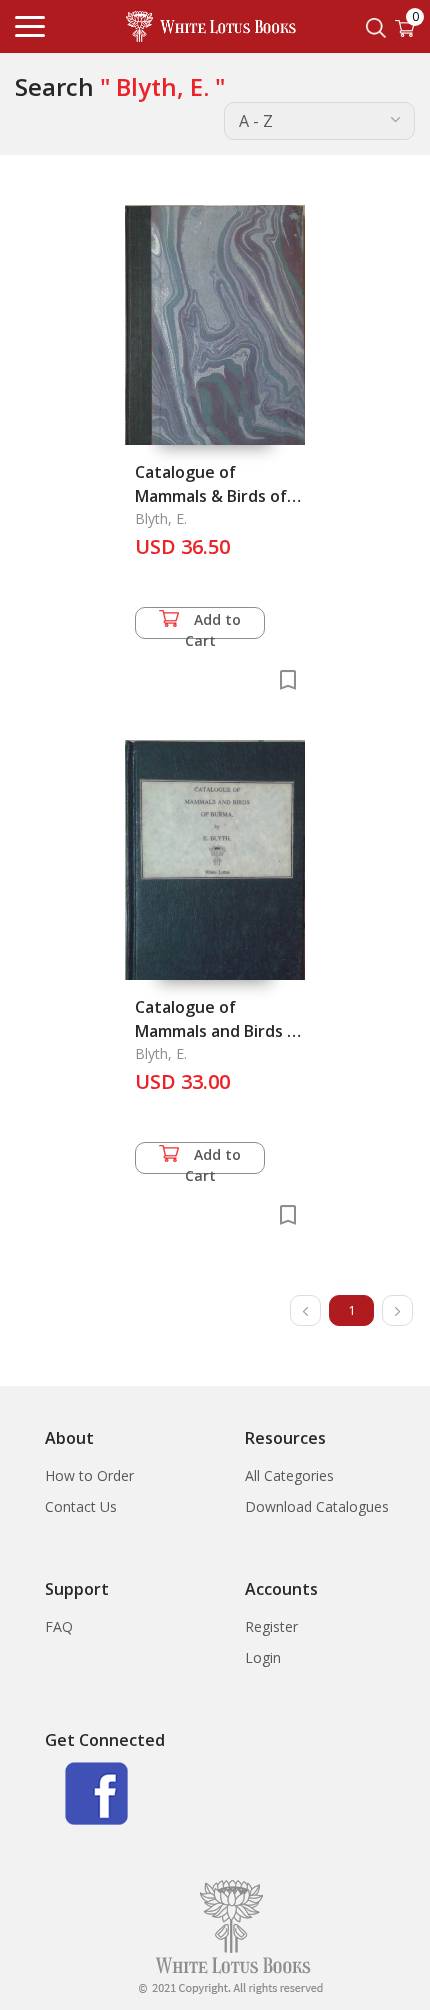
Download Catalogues (317, 1506)
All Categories (289, 1475)
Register (271, 1626)
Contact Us (81, 1506)
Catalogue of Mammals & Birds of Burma (211, 496)
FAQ (59, 1626)
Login (263, 1657)
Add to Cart (213, 624)
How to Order (89, 1475)
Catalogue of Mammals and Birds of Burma (219, 1031)
